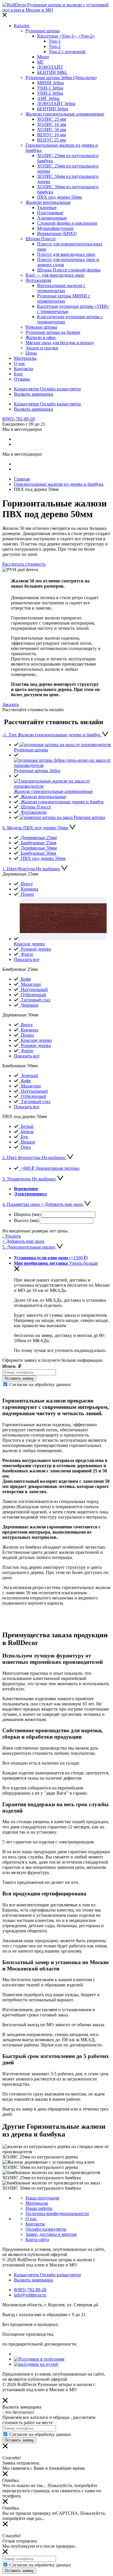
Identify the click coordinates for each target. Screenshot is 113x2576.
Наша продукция (42, 2198)
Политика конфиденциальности (57, 2213)
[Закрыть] (5, 16)
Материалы (37, 2203)
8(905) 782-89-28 (19, 419)
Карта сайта (37, 2239)
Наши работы (39, 2208)
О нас (31, 2219)
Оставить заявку (19, 1378)
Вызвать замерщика (33, 394)
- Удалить (12, 1236)
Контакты (35, 2224)
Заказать (11, 704)
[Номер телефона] (29, 1372)
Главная (22, 479)
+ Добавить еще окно (23, 1241)
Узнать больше (83, 1263)
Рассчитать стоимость (24, 564)
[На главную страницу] (57, 10)
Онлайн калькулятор (46, 2229)
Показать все (27, 959)
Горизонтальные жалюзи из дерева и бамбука (59, 484)
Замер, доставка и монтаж (51, 2234)
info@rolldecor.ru (30, 2295)
